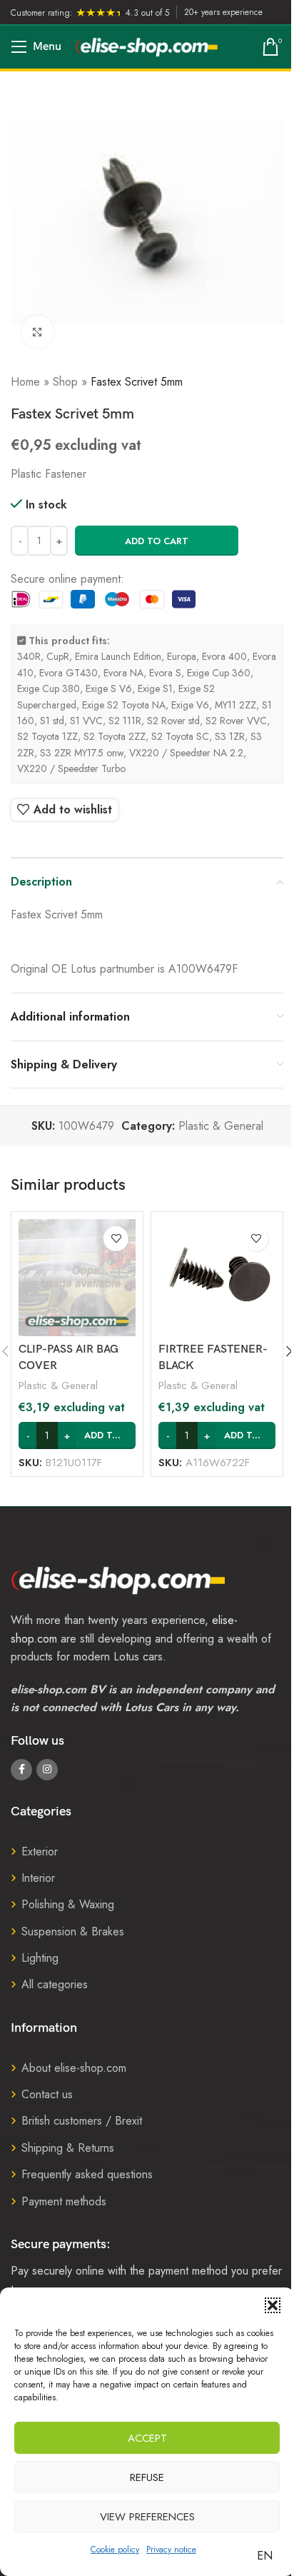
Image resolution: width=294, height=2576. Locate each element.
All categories (55, 1984)
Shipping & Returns (68, 2148)
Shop (65, 382)
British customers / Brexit (82, 2121)
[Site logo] (147, 46)
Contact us (47, 2094)
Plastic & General (221, 1126)
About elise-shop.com (74, 2068)
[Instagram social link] (47, 1770)
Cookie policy (115, 2550)
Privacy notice (171, 2550)
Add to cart (157, 541)
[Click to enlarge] (37, 332)
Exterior (40, 1851)
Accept (147, 2438)
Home (25, 382)
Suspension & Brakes (73, 1931)
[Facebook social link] (21, 1770)
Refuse (147, 2477)
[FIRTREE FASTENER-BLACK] (217, 1278)
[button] (273, 2305)
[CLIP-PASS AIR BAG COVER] (77, 1278)
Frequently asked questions (87, 2174)
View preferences (147, 2517)
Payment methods (64, 2201)
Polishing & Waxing (68, 1904)
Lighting (40, 1958)
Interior (38, 1878)
